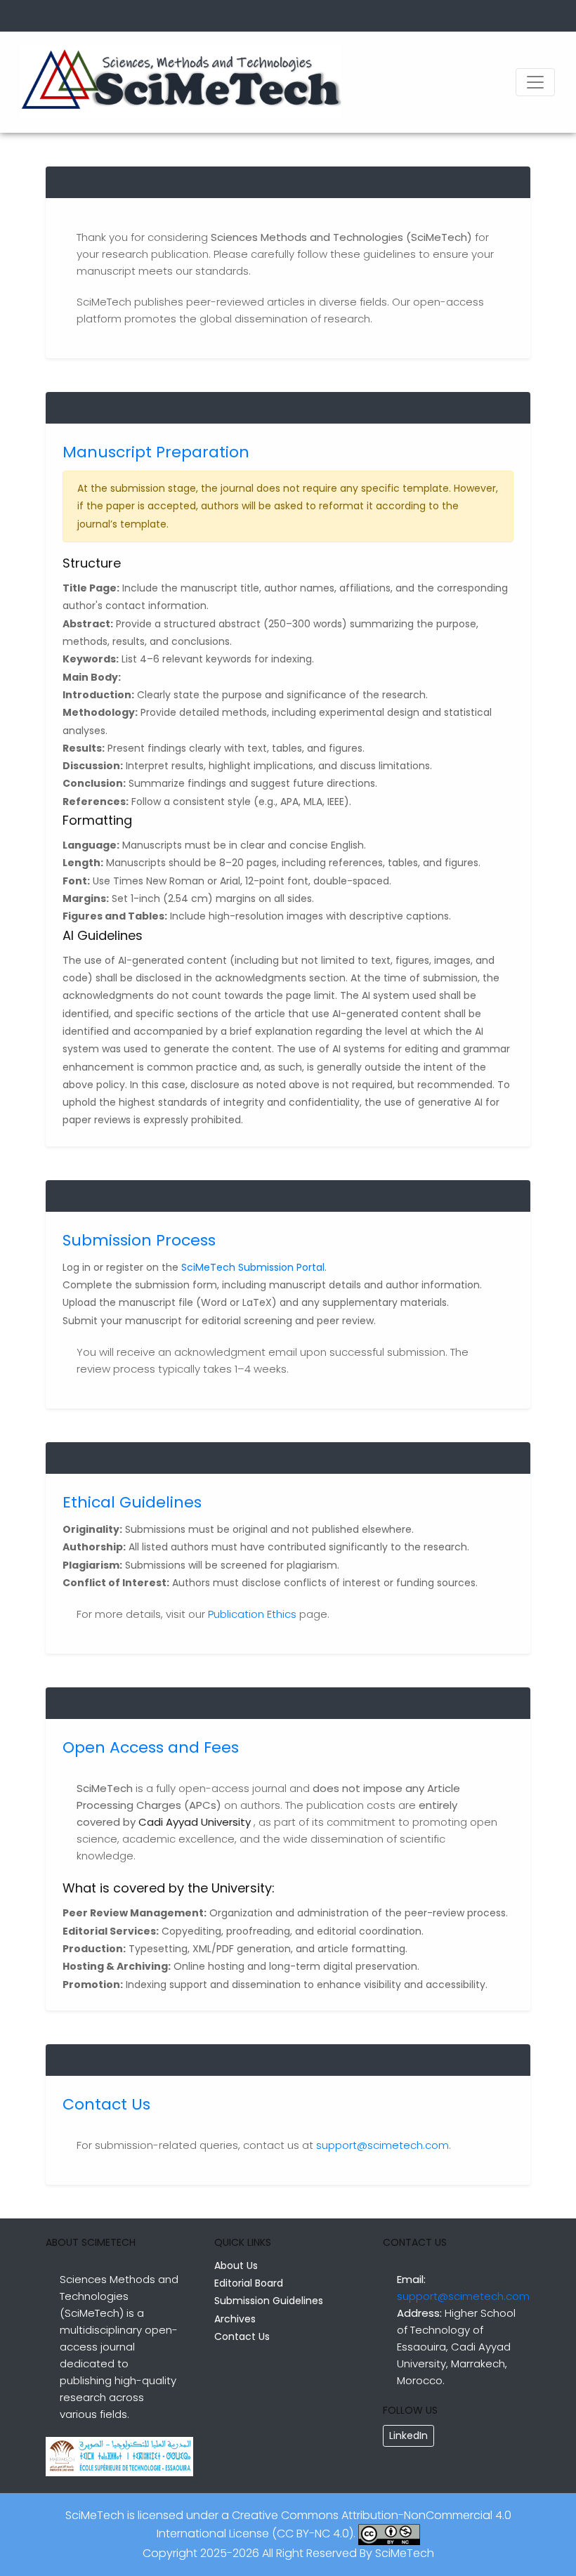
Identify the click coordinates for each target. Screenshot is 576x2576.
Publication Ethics (252, 1614)
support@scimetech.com (382, 2145)
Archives (235, 2319)
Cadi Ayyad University (195, 1822)
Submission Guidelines (269, 2301)
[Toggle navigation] (535, 82)
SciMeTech (405, 2553)
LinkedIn (408, 2436)
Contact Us (242, 2336)
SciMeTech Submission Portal (253, 1267)
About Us (236, 2266)
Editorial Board (249, 2283)
